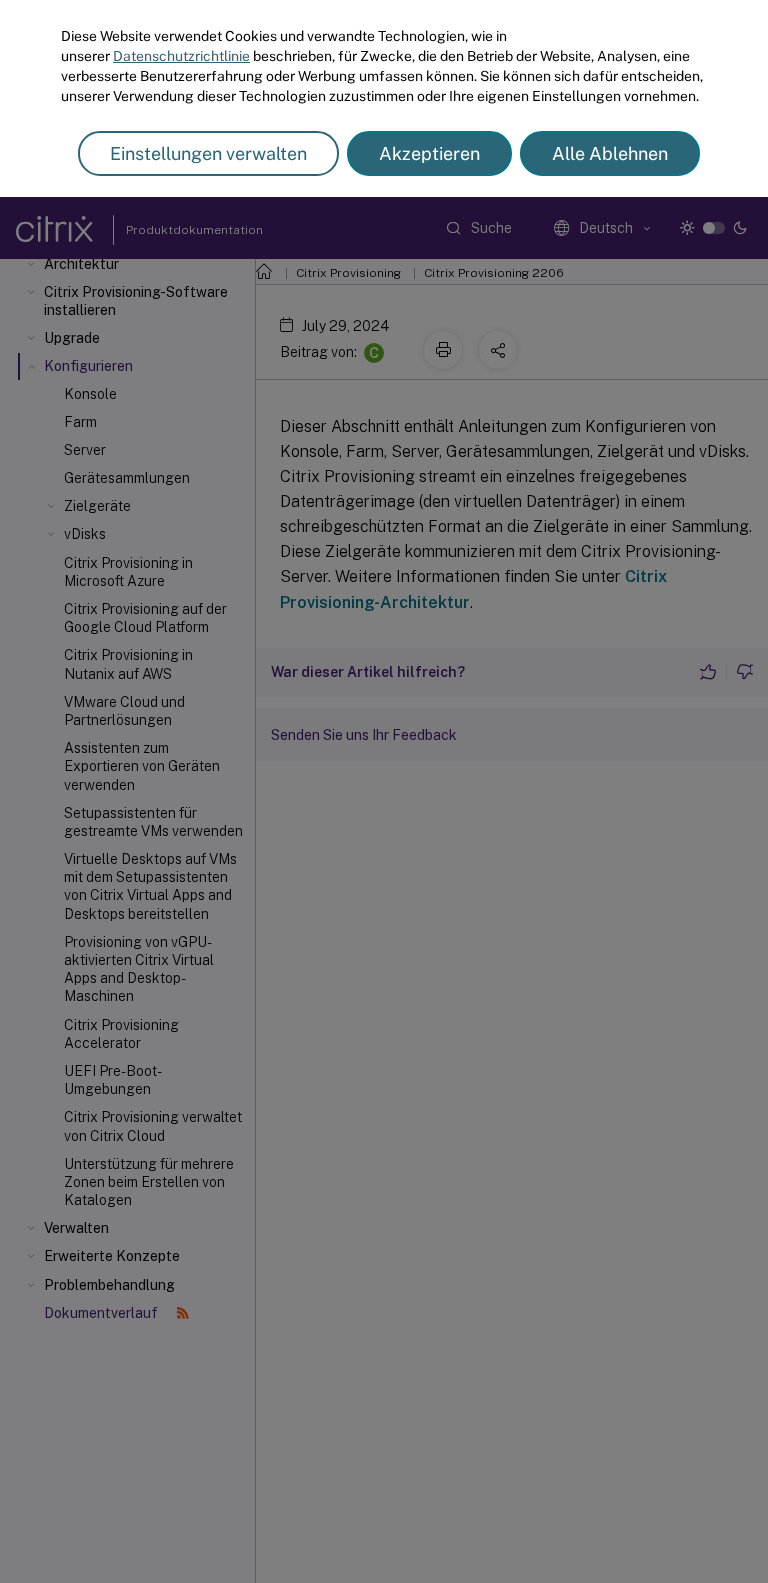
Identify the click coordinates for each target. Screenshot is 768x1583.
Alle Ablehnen (610, 153)
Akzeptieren (429, 153)
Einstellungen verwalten (208, 153)
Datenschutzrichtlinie (181, 56)
